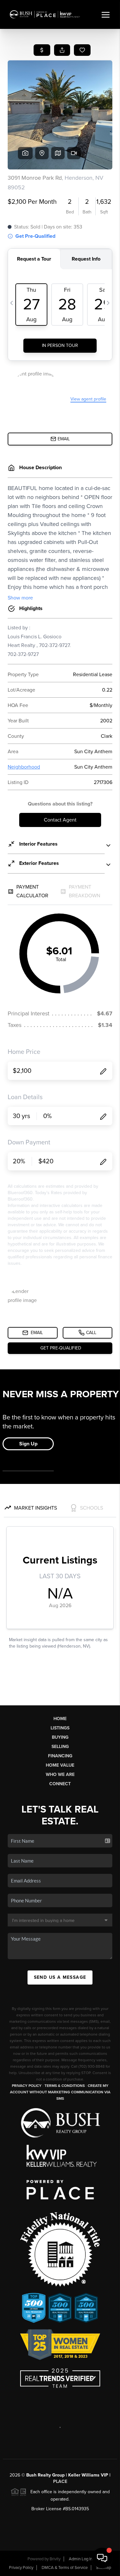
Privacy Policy (27, 2086)
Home (60, 1719)
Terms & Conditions (65, 2086)
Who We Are (60, 1775)
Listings (60, 1728)
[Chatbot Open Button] (102, 2558)
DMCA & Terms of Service (65, 2568)
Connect (60, 1784)
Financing (60, 1756)
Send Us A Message (60, 1977)
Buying (60, 1737)
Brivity (55, 2559)
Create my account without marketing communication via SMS (60, 2092)
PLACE (60, 2481)
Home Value (60, 1765)
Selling (60, 1747)
